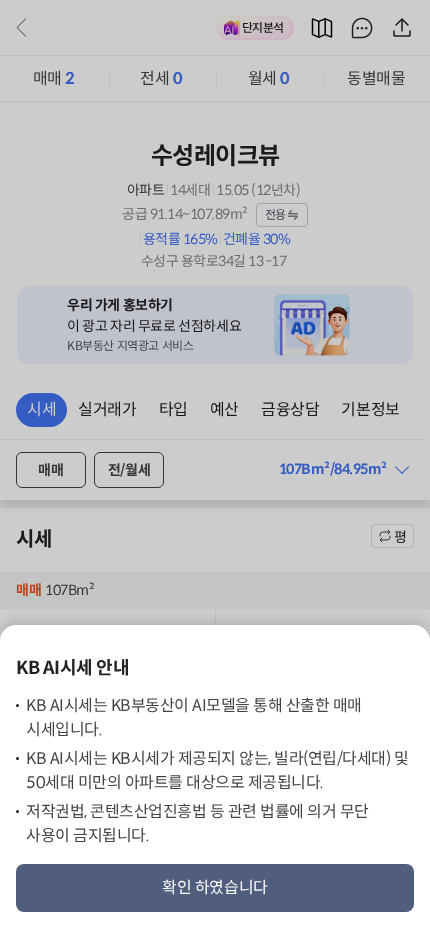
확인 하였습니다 (215, 887)
